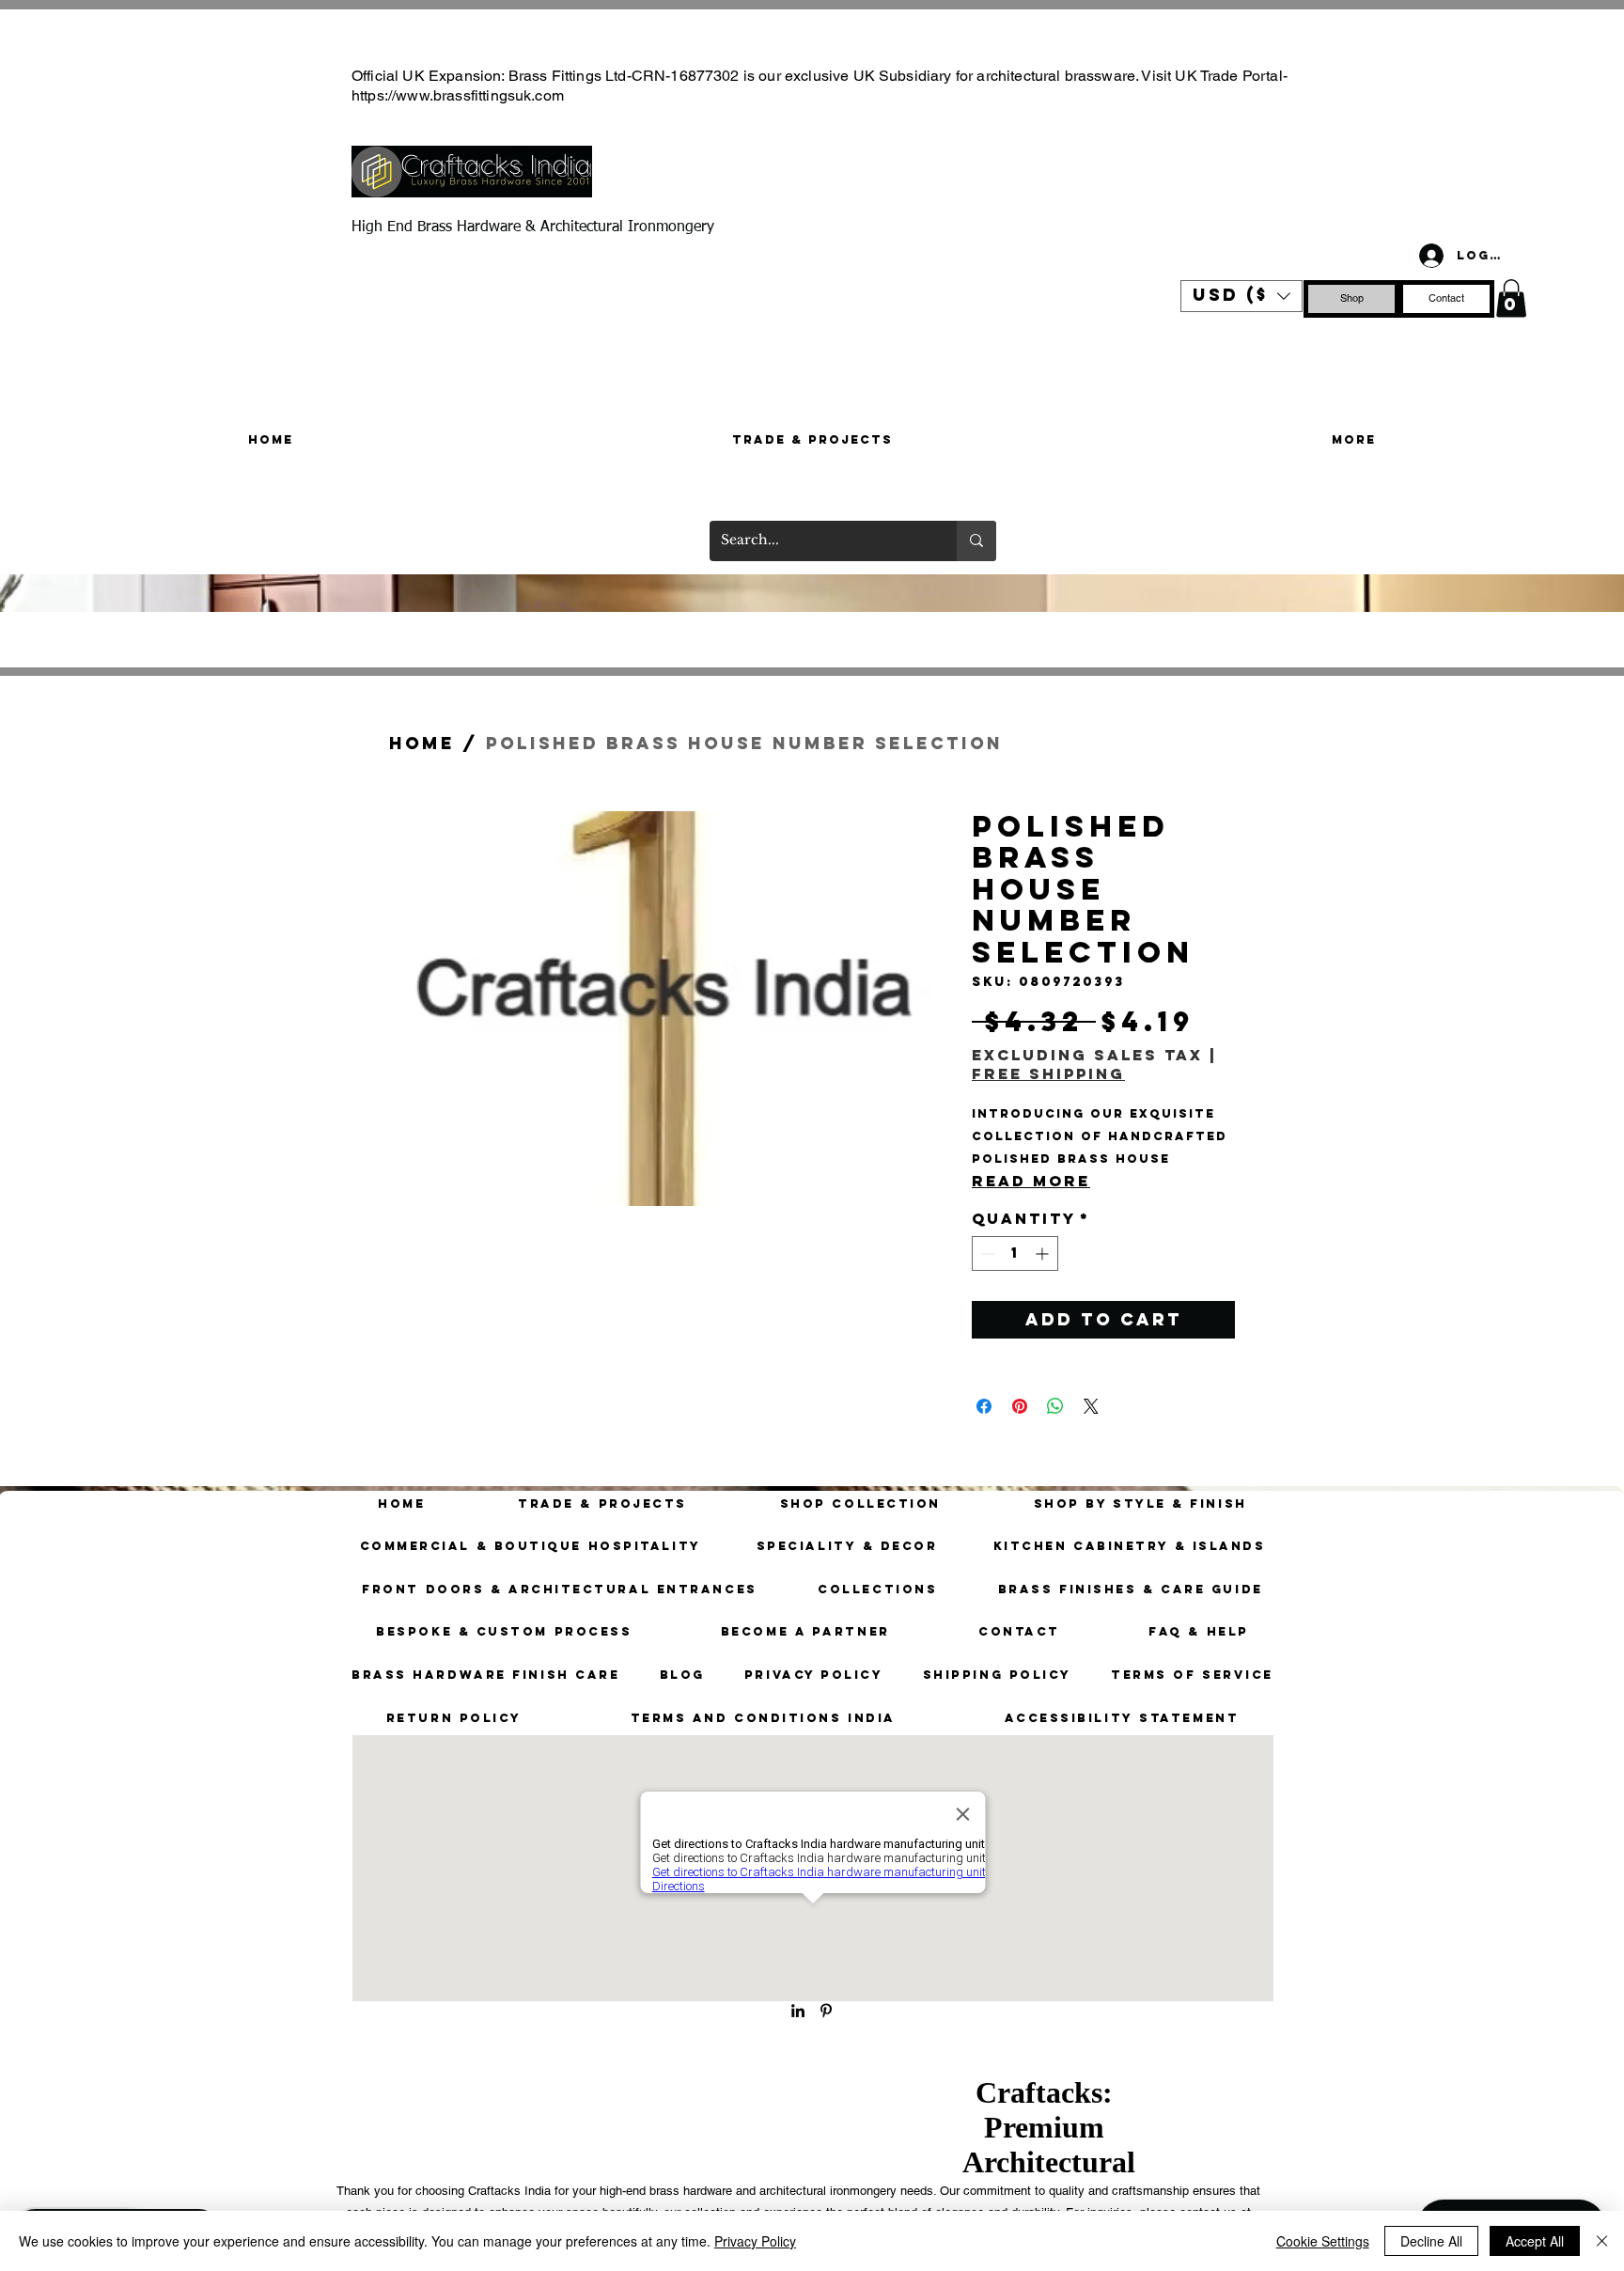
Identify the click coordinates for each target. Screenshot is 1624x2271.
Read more (1031, 1181)
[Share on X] (1091, 1406)
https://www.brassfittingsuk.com (458, 95)
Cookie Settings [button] (1323, 2241)
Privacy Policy (755, 2241)
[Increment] (1044, 1253)
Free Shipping (1048, 1074)
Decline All (1431, 2241)
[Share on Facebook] (984, 1406)
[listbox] (1241, 296)
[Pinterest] (1253, 329)
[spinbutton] (1015, 1253)
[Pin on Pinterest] (1020, 1406)
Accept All (1535, 2241)
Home (422, 743)
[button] (1241, 296)
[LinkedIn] (798, 2011)
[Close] (1602, 2241)
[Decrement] (986, 1253)
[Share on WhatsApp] (1055, 1406)
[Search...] (976, 541)
